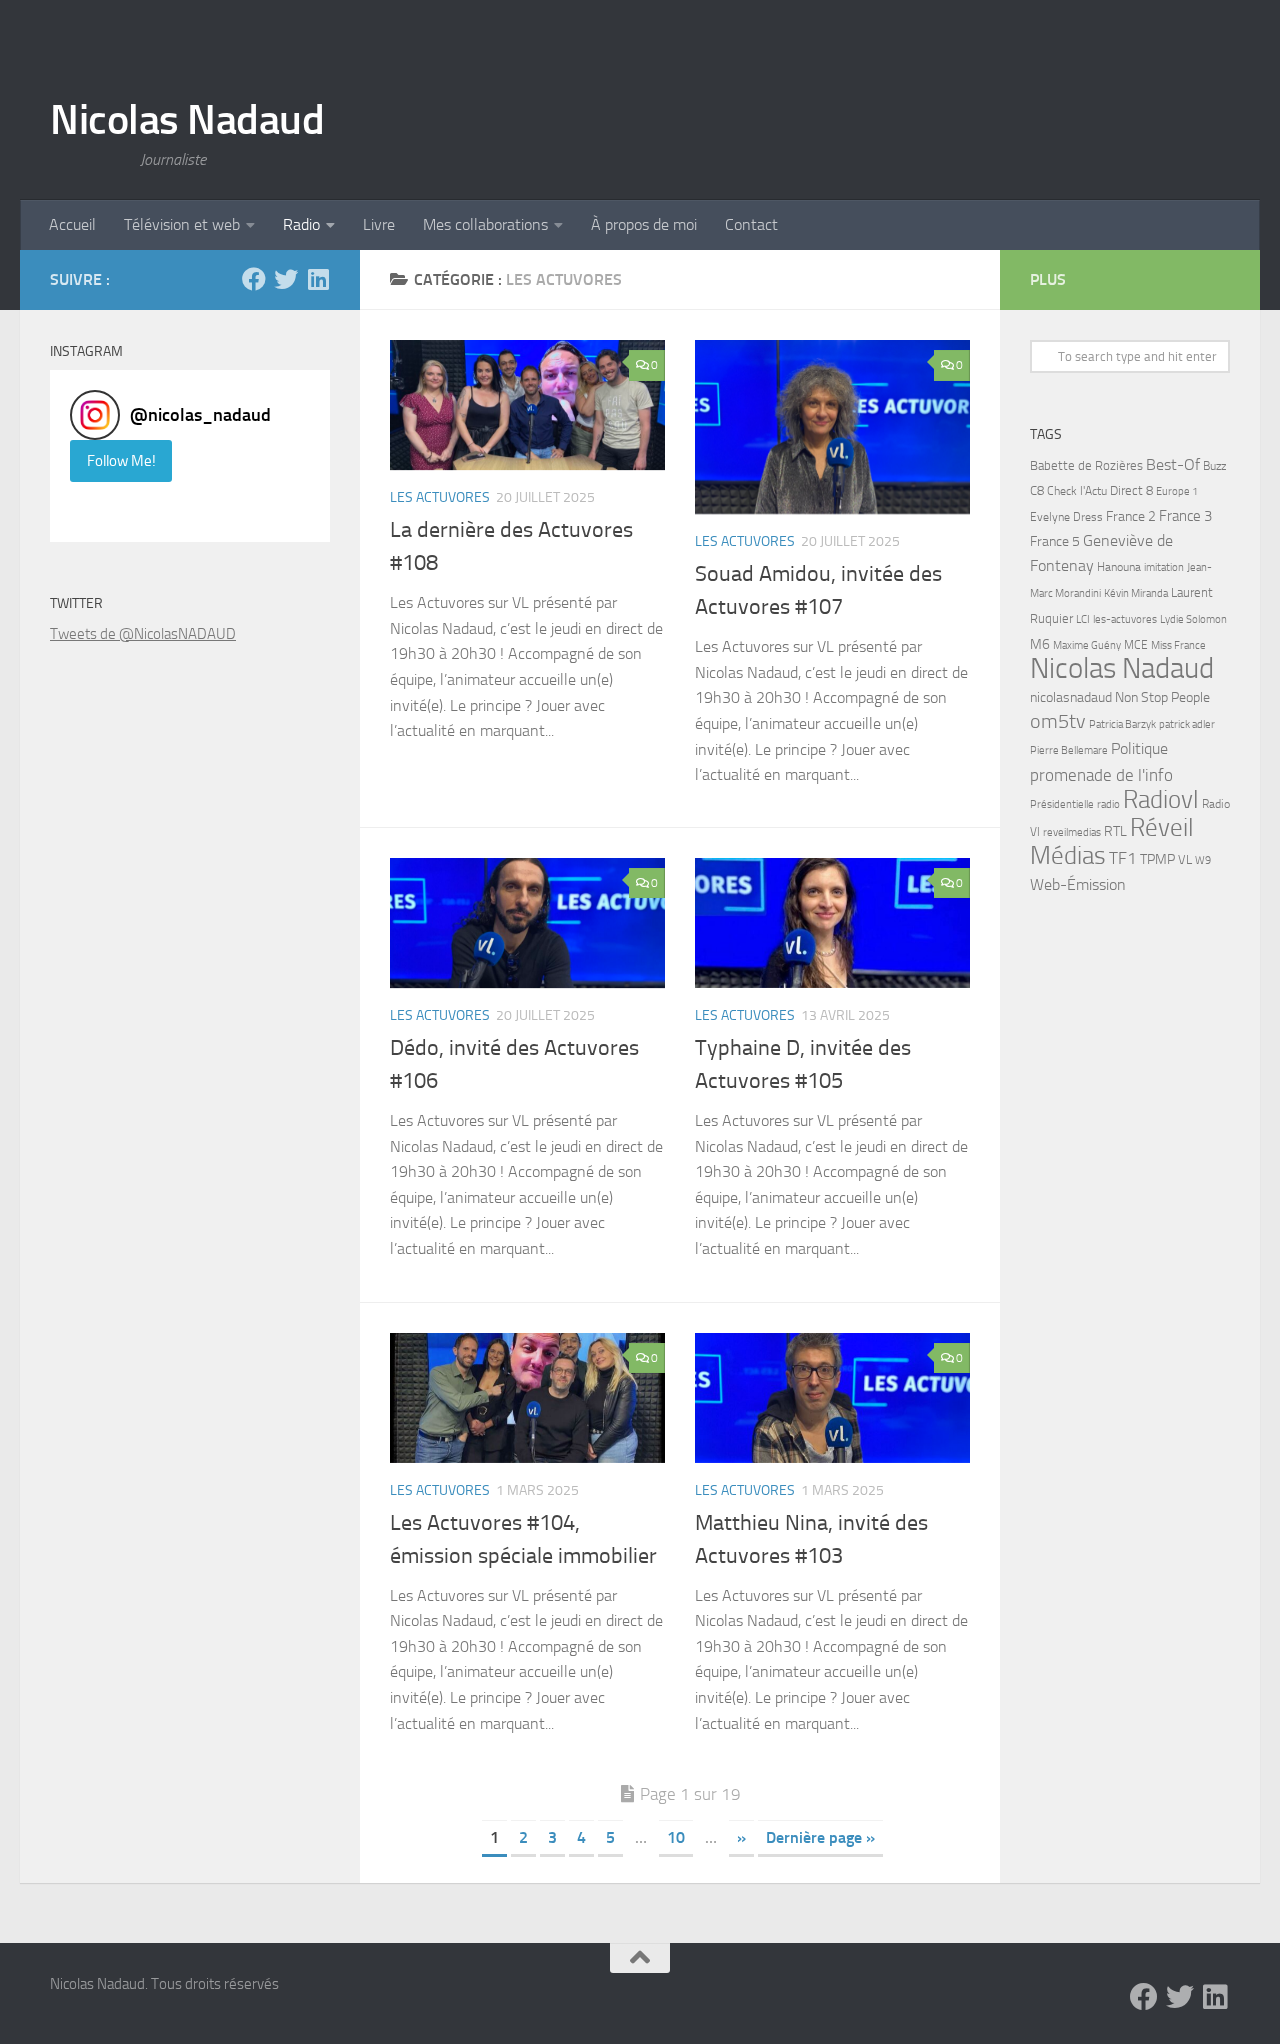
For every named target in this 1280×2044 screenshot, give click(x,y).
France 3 (1185, 516)
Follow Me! (121, 461)
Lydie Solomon (1193, 619)
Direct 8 (1131, 490)
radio (1108, 804)
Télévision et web (182, 224)
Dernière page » (820, 1837)
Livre (379, 224)
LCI (1083, 619)
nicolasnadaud (1071, 697)
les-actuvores (1125, 619)
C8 (1037, 490)
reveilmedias (1072, 832)
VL (1185, 859)
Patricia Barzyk (1122, 724)
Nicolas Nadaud (187, 120)
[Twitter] (286, 279)
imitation (1164, 567)
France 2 (1131, 516)
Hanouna (1119, 567)
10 (676, 1837)
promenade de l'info (1101, 775)
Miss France (1178, 645)
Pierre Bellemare (1069, 750)
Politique (1139, 748)
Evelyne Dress (1066, 517)
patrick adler (1187, 724)
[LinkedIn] (318, 279)
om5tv (1058, 721)
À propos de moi (644, 224)
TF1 (1123, 858)
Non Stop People (1162, 697)
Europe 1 (1177, 491)
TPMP (1157, 859)
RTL (1115, 831)
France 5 (1055, 541)
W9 (1203, 860)
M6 (1040, 644)
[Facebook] (254, 279)
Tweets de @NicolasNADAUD (143, 634)
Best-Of (1173, 464)
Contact (751, 224)
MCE (1136, 645)
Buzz (1214, 466)
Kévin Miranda (1136, 593)
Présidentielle (1062, 804)
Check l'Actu (1077, 491)
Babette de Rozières (1086, 465)
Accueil (72, 224)
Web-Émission (1078, 884)
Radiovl (1161, 799)
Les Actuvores (440, 497)
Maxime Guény (1087, 645)
